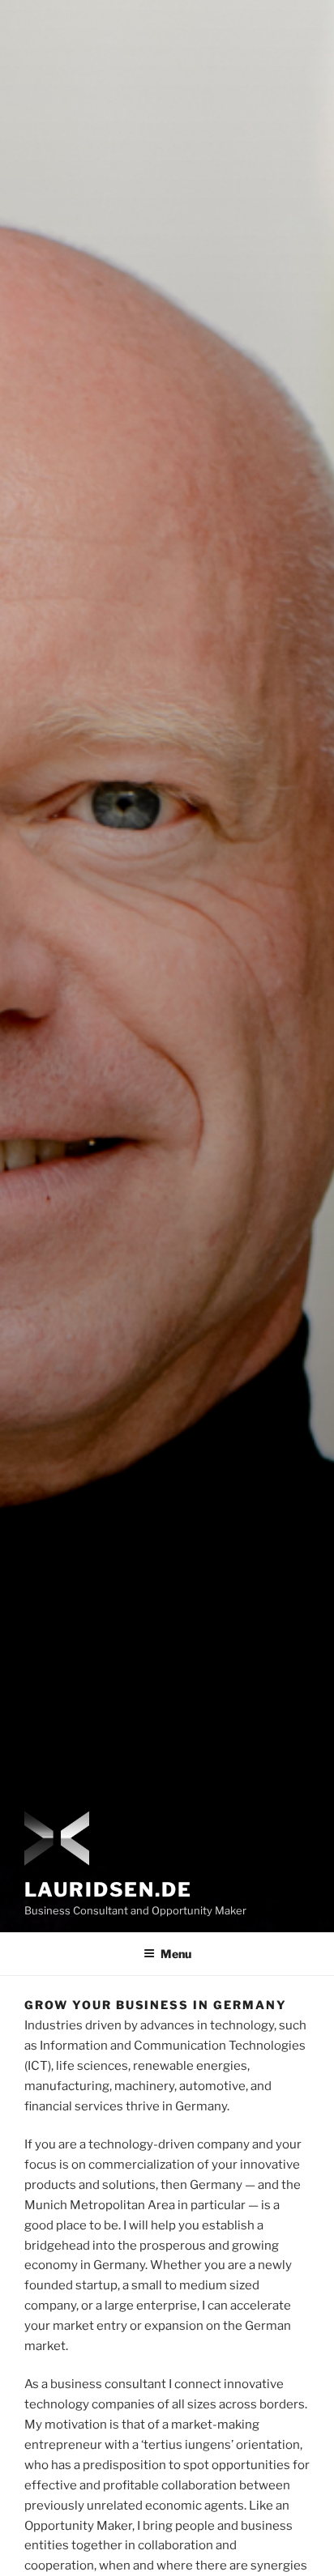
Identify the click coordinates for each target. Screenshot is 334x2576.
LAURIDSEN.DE (108, 1890)
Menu (176, 1954)
